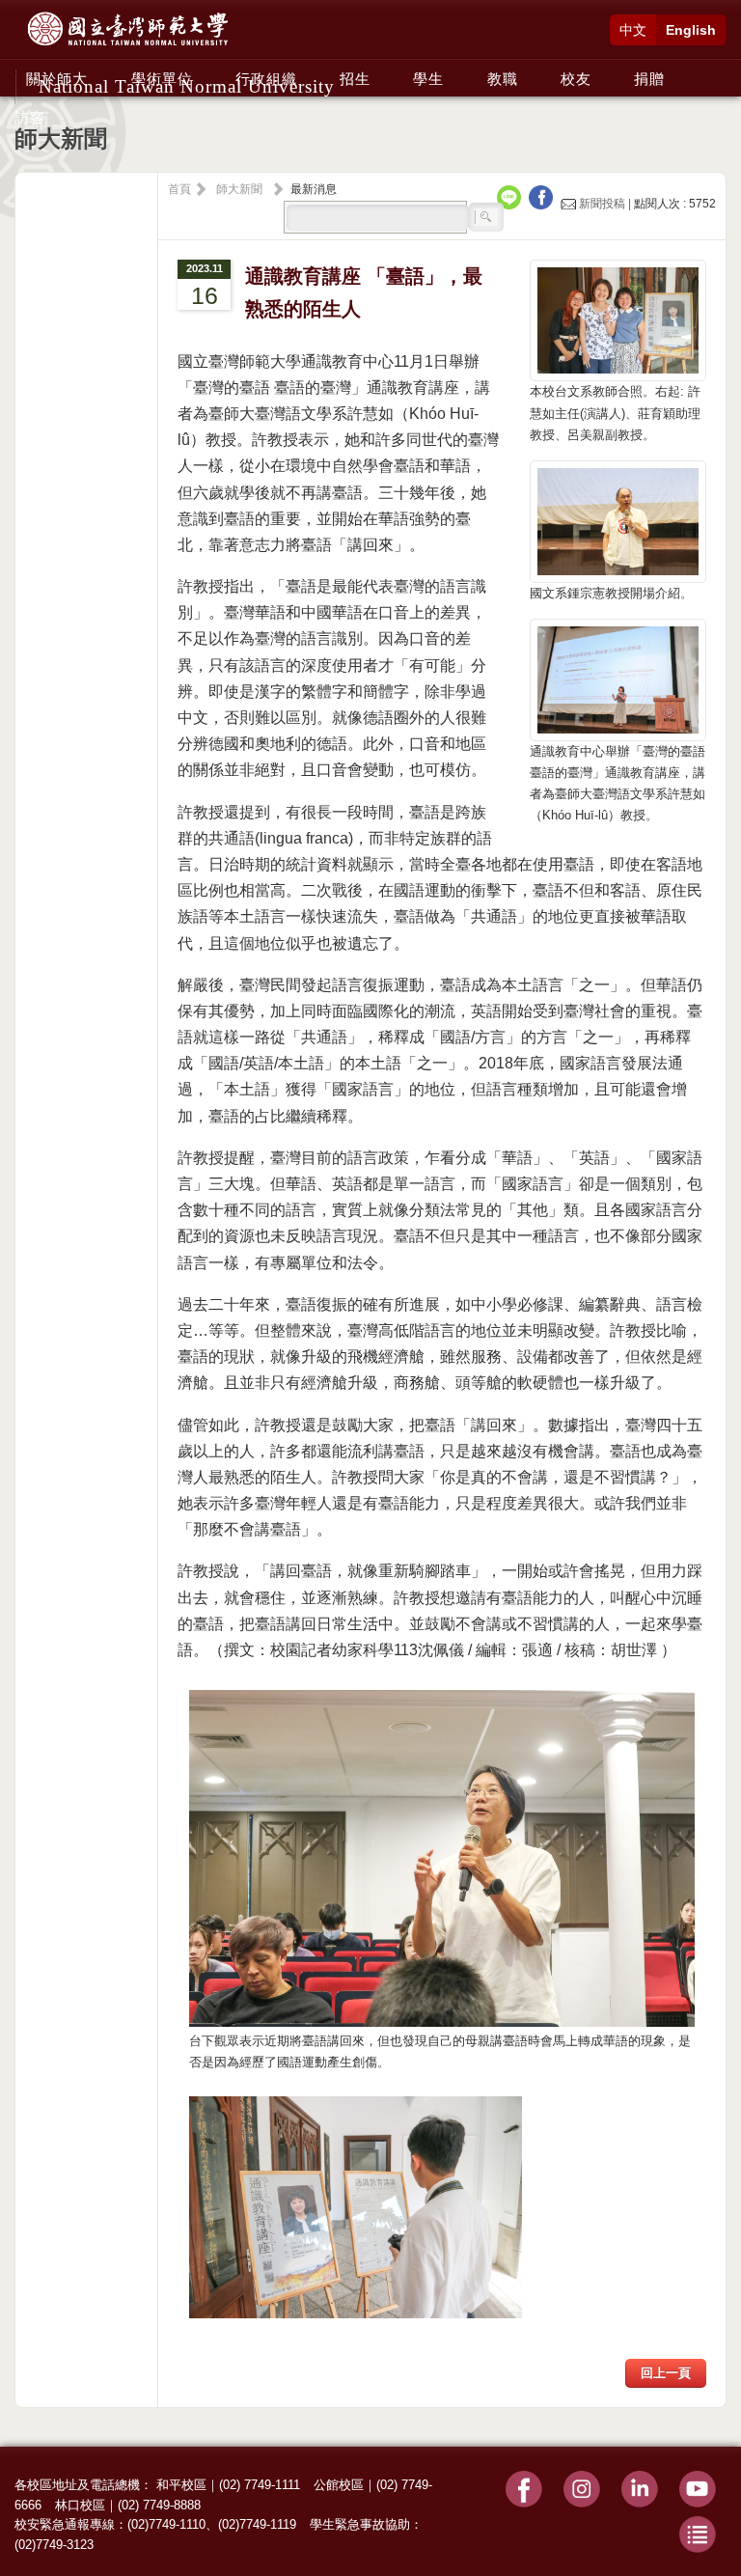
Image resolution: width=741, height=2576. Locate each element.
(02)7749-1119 (257, 2524)
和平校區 (181, 2485)
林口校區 (80, 2505)
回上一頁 (666, 2373)
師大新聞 (239, 189)
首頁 (179, 189)
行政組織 (266, 79)
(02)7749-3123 (54, 2545)
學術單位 (162, 79)
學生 (428, 79)
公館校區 (339, 2485)
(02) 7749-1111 (260, 2485)
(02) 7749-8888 (159, 2505)
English (691, 30)
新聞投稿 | (605, 204)
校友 (576, 79)
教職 (503, 79)
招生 (355, 79)
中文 (633, 30)
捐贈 (649, 79)
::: (20, 69)
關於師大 (57, 79)
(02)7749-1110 (166, 2524)
